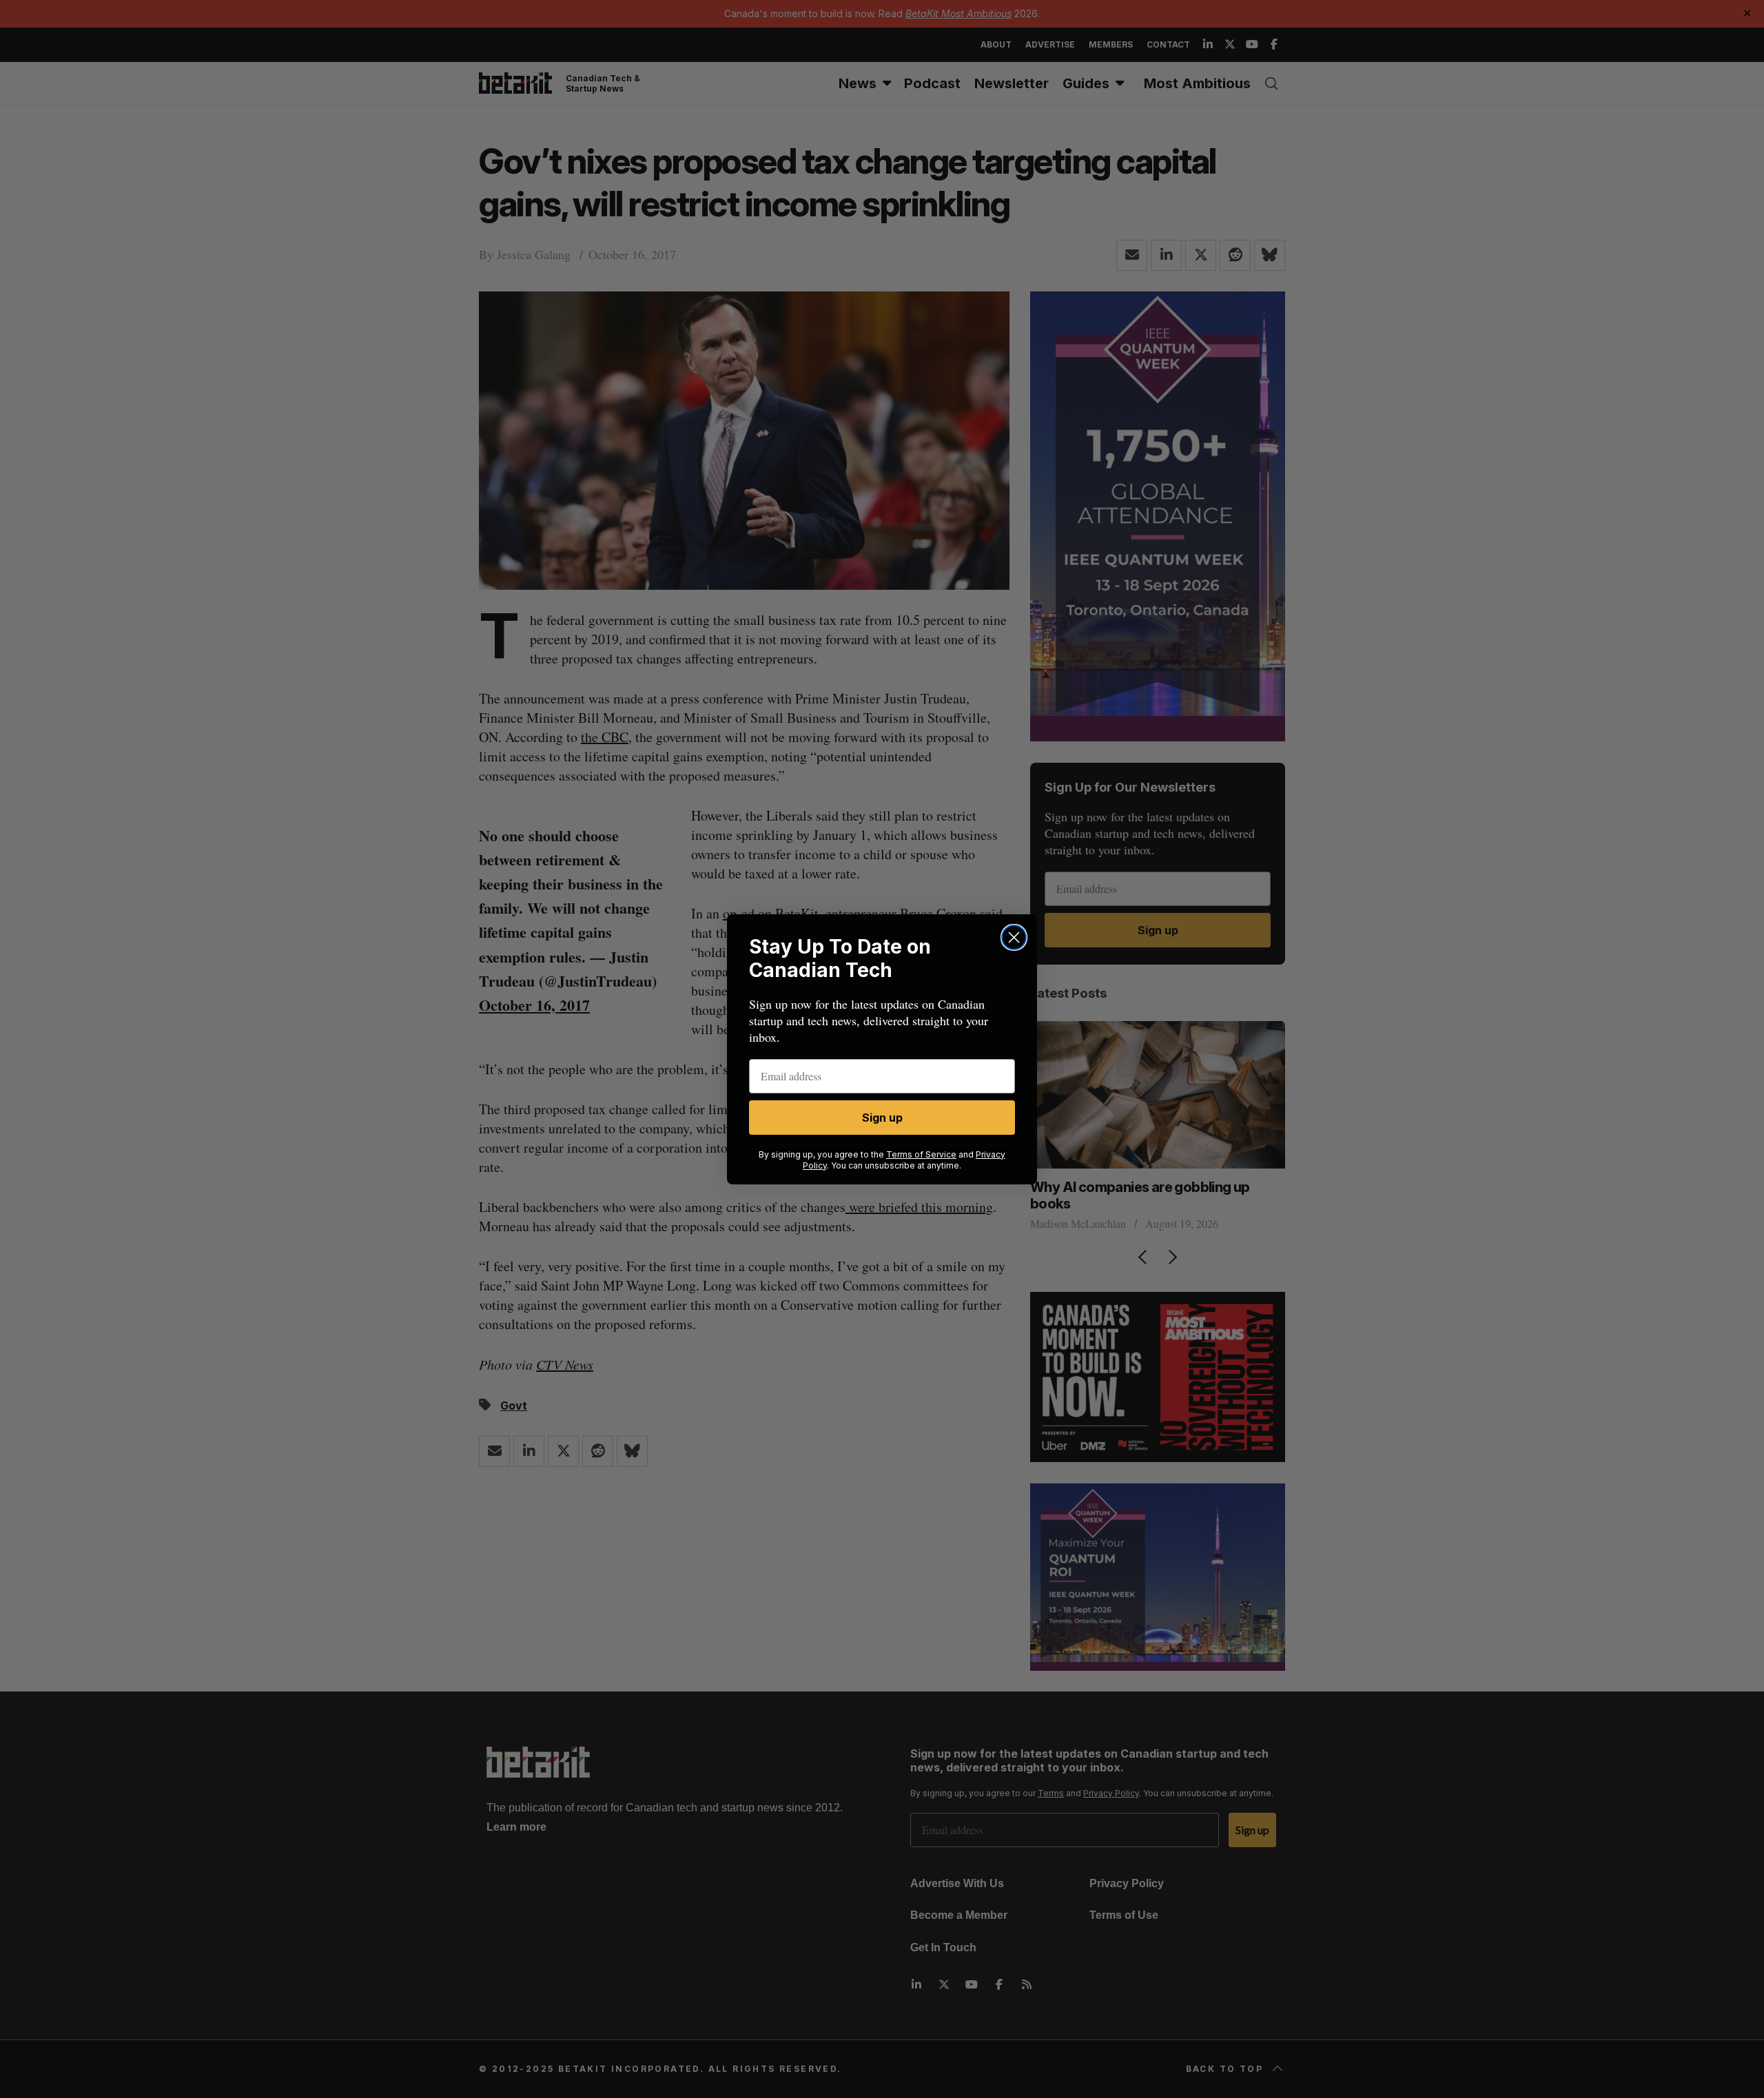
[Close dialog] (1014, 937)
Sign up (882, 1118)
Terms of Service (921, 1154)
